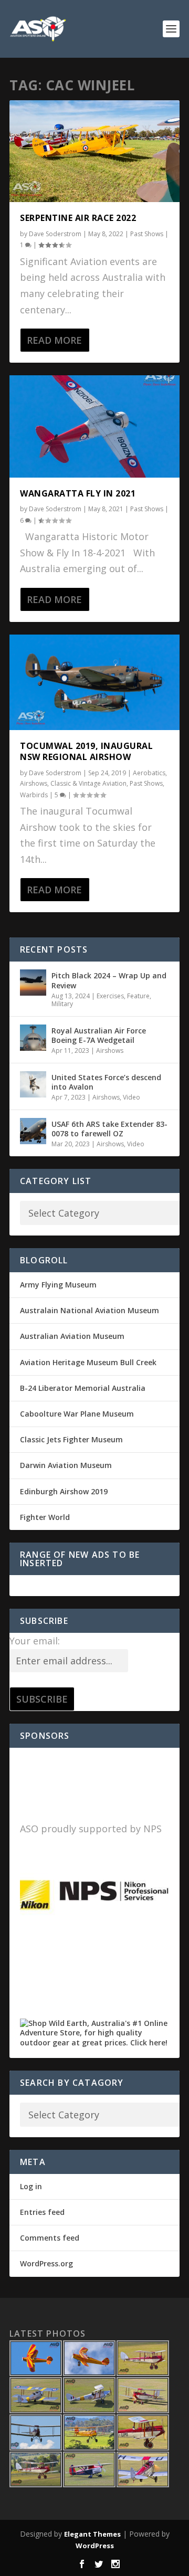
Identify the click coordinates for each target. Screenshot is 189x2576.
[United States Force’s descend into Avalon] (33, 1084)
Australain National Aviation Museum (90, 1310)
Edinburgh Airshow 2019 (64, 1491)
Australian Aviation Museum (72, 1336)
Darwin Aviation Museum (66, 1465)
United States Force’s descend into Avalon (106, 1082)
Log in (31, 2186)
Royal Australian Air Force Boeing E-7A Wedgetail (99, 1035)
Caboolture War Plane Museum (77, 1414)
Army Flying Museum (58, 1285)
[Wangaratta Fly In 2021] (94, 426)
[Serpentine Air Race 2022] (94, 151)
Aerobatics (149, 773)
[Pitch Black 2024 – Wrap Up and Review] (33, 983)
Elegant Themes (92, 2534)
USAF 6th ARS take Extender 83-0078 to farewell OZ (109, 1129)
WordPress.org (46, 2263)
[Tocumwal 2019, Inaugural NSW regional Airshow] (94, 682)
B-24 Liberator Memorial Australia (83, 1388)
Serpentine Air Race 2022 (78, 218)
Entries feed (42, 2212)
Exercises (110, 996)
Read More (54, 340)
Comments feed (50, 2238)
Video (132, 1097)
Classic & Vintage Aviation (88, 783)
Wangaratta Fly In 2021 (78, 493)
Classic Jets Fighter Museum (71, 1439)
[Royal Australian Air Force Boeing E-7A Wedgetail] (33, 1038)
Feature (138, 996)
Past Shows (147, 234)
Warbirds (34, 795)
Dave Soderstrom (55, 234)
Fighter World (45, 1517)
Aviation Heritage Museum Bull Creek (88, 1362)
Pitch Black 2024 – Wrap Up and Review (109, 980)
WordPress (95, 2546)
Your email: (35, 1641)
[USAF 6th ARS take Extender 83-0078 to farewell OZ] (33, 1131)
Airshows (34, 783)
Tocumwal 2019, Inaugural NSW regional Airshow (86, 751)
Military (62, 1004)
